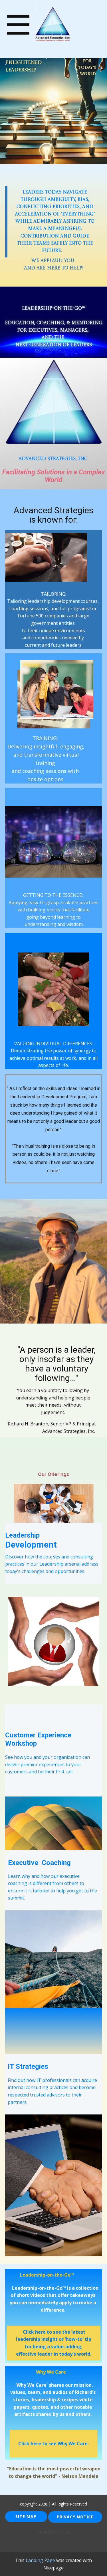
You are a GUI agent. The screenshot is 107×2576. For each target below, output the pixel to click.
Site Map (26, 2516)
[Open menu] (18, 25)
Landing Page (40, 2560)
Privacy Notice (75, 2517)
